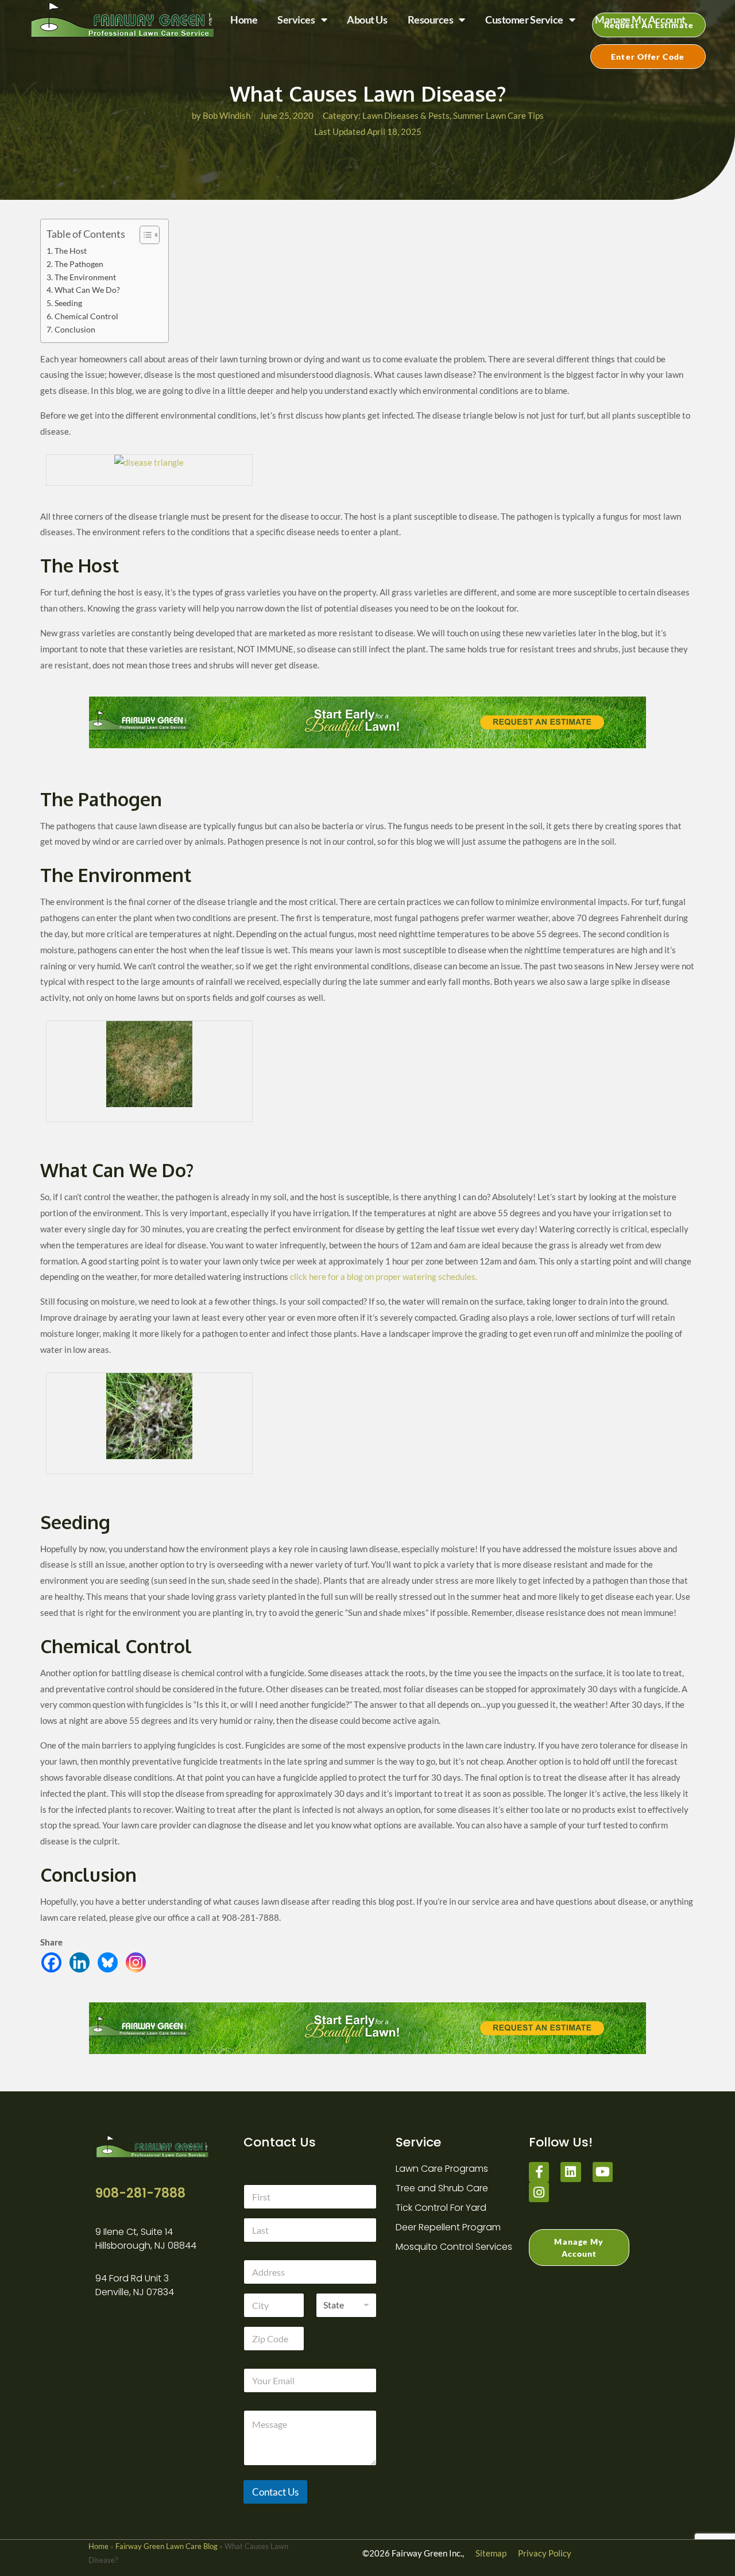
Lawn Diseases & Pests (406, 115)
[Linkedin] (82, 1965)
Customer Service (524, 20)
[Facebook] (54, 1965)
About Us (367, 20)
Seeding (68, 303)
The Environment (85, 277)
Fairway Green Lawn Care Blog (167, 2546)
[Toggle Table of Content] (144, 235)
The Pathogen (79, 264)
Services (296, 20)
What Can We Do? (87, 290)
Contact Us (275, 2492)
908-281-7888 (140, 2193)
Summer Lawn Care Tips (498, 115)
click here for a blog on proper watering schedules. (384, 1277)
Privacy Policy (545, 2553)
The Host (71, 251)
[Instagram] (139, 1965)
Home (244, 20)
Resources (431, 20)
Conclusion (75, 330)
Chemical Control (86, 316)
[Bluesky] (111, 1965)
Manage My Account (640, 20)
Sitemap (491, 2553)
